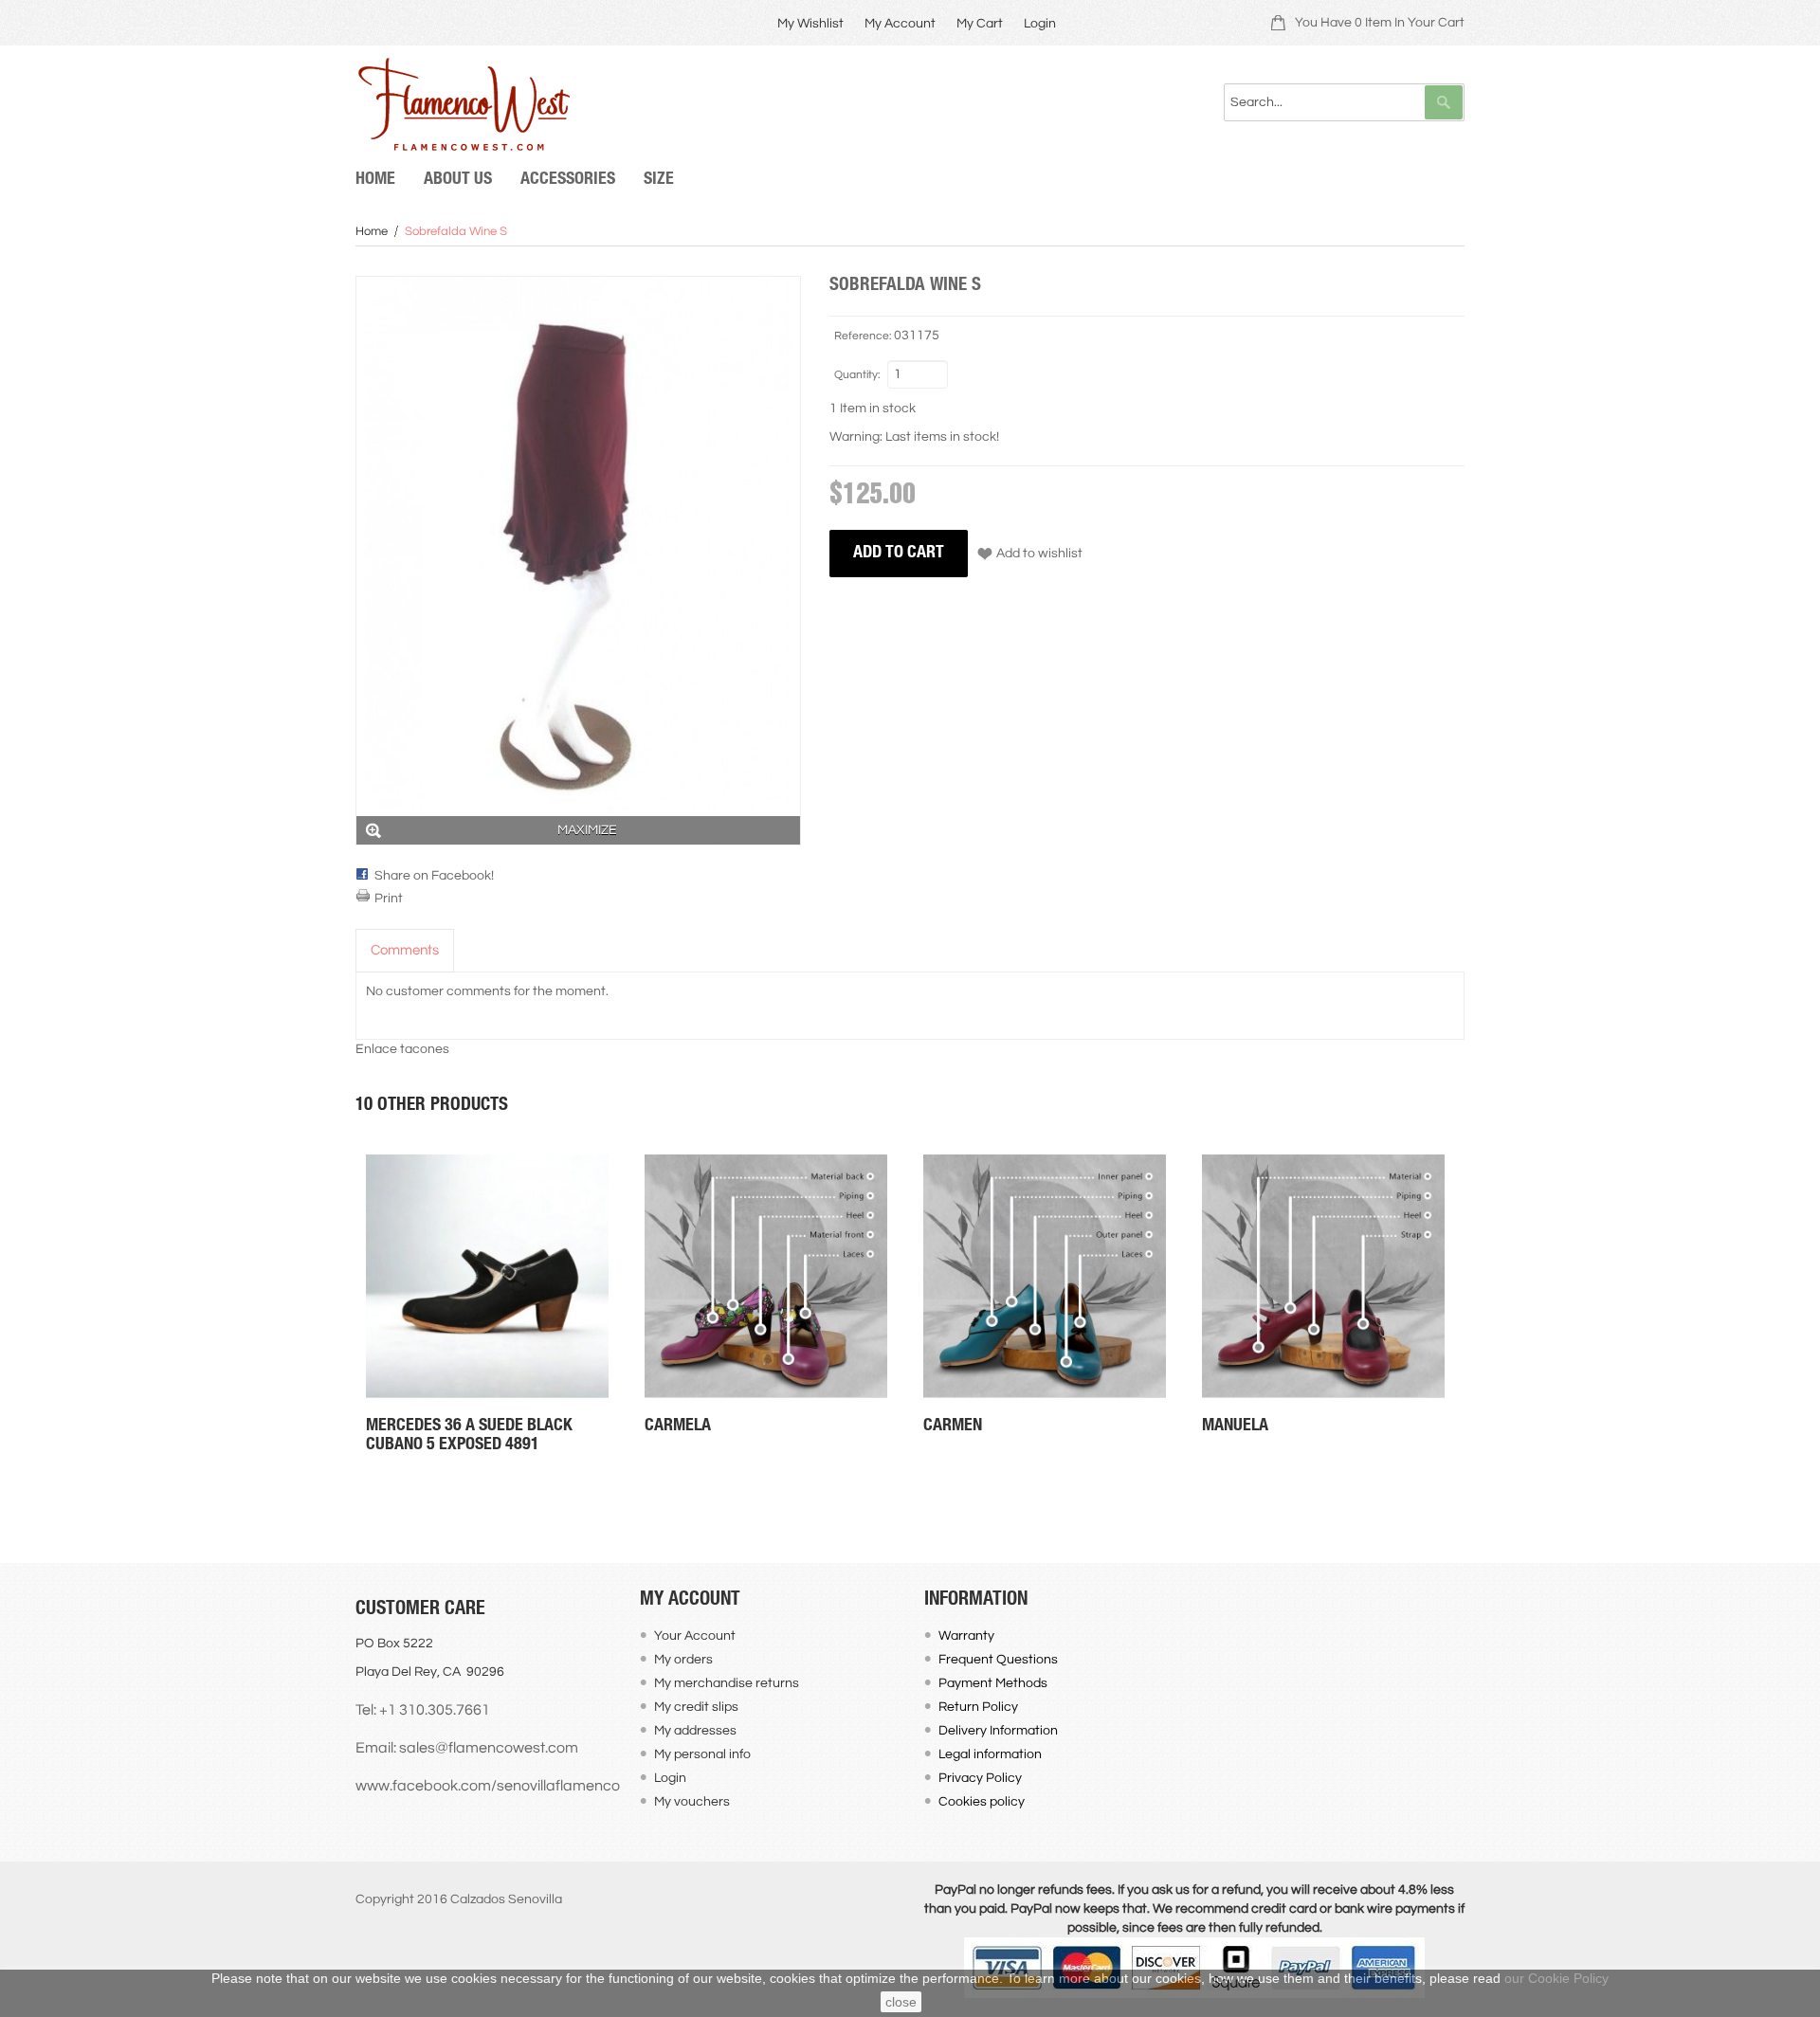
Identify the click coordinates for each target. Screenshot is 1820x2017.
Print (389, 899)
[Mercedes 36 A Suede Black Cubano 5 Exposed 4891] (487, 1276)
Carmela (678, 1426)
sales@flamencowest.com (489, 1748)
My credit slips (696, 1707)
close (901, 2002)
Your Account (695, 1636)
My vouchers (692, 1802)
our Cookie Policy (1556, 1978)
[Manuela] (1323, 1276)
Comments (405, 950)
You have (1380, 23)
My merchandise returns (727, 1683)
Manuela (1235, 1426)
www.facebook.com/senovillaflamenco (488, 1786)
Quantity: (857, 375)
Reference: (863, 336)
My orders (683, 1660)
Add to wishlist (1039, 554)
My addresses (695, 1731)
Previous (355, 1301)
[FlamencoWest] (463, 104)
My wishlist (810, 24)
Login (1040, 24)
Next (1465, 1301)
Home (372, 231)
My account (900, 24)
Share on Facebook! (434, 876)
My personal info (702, 1754)
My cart (980, 24)
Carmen (953, 1426)
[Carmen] (1045, 1276)
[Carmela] (766, 1276)
